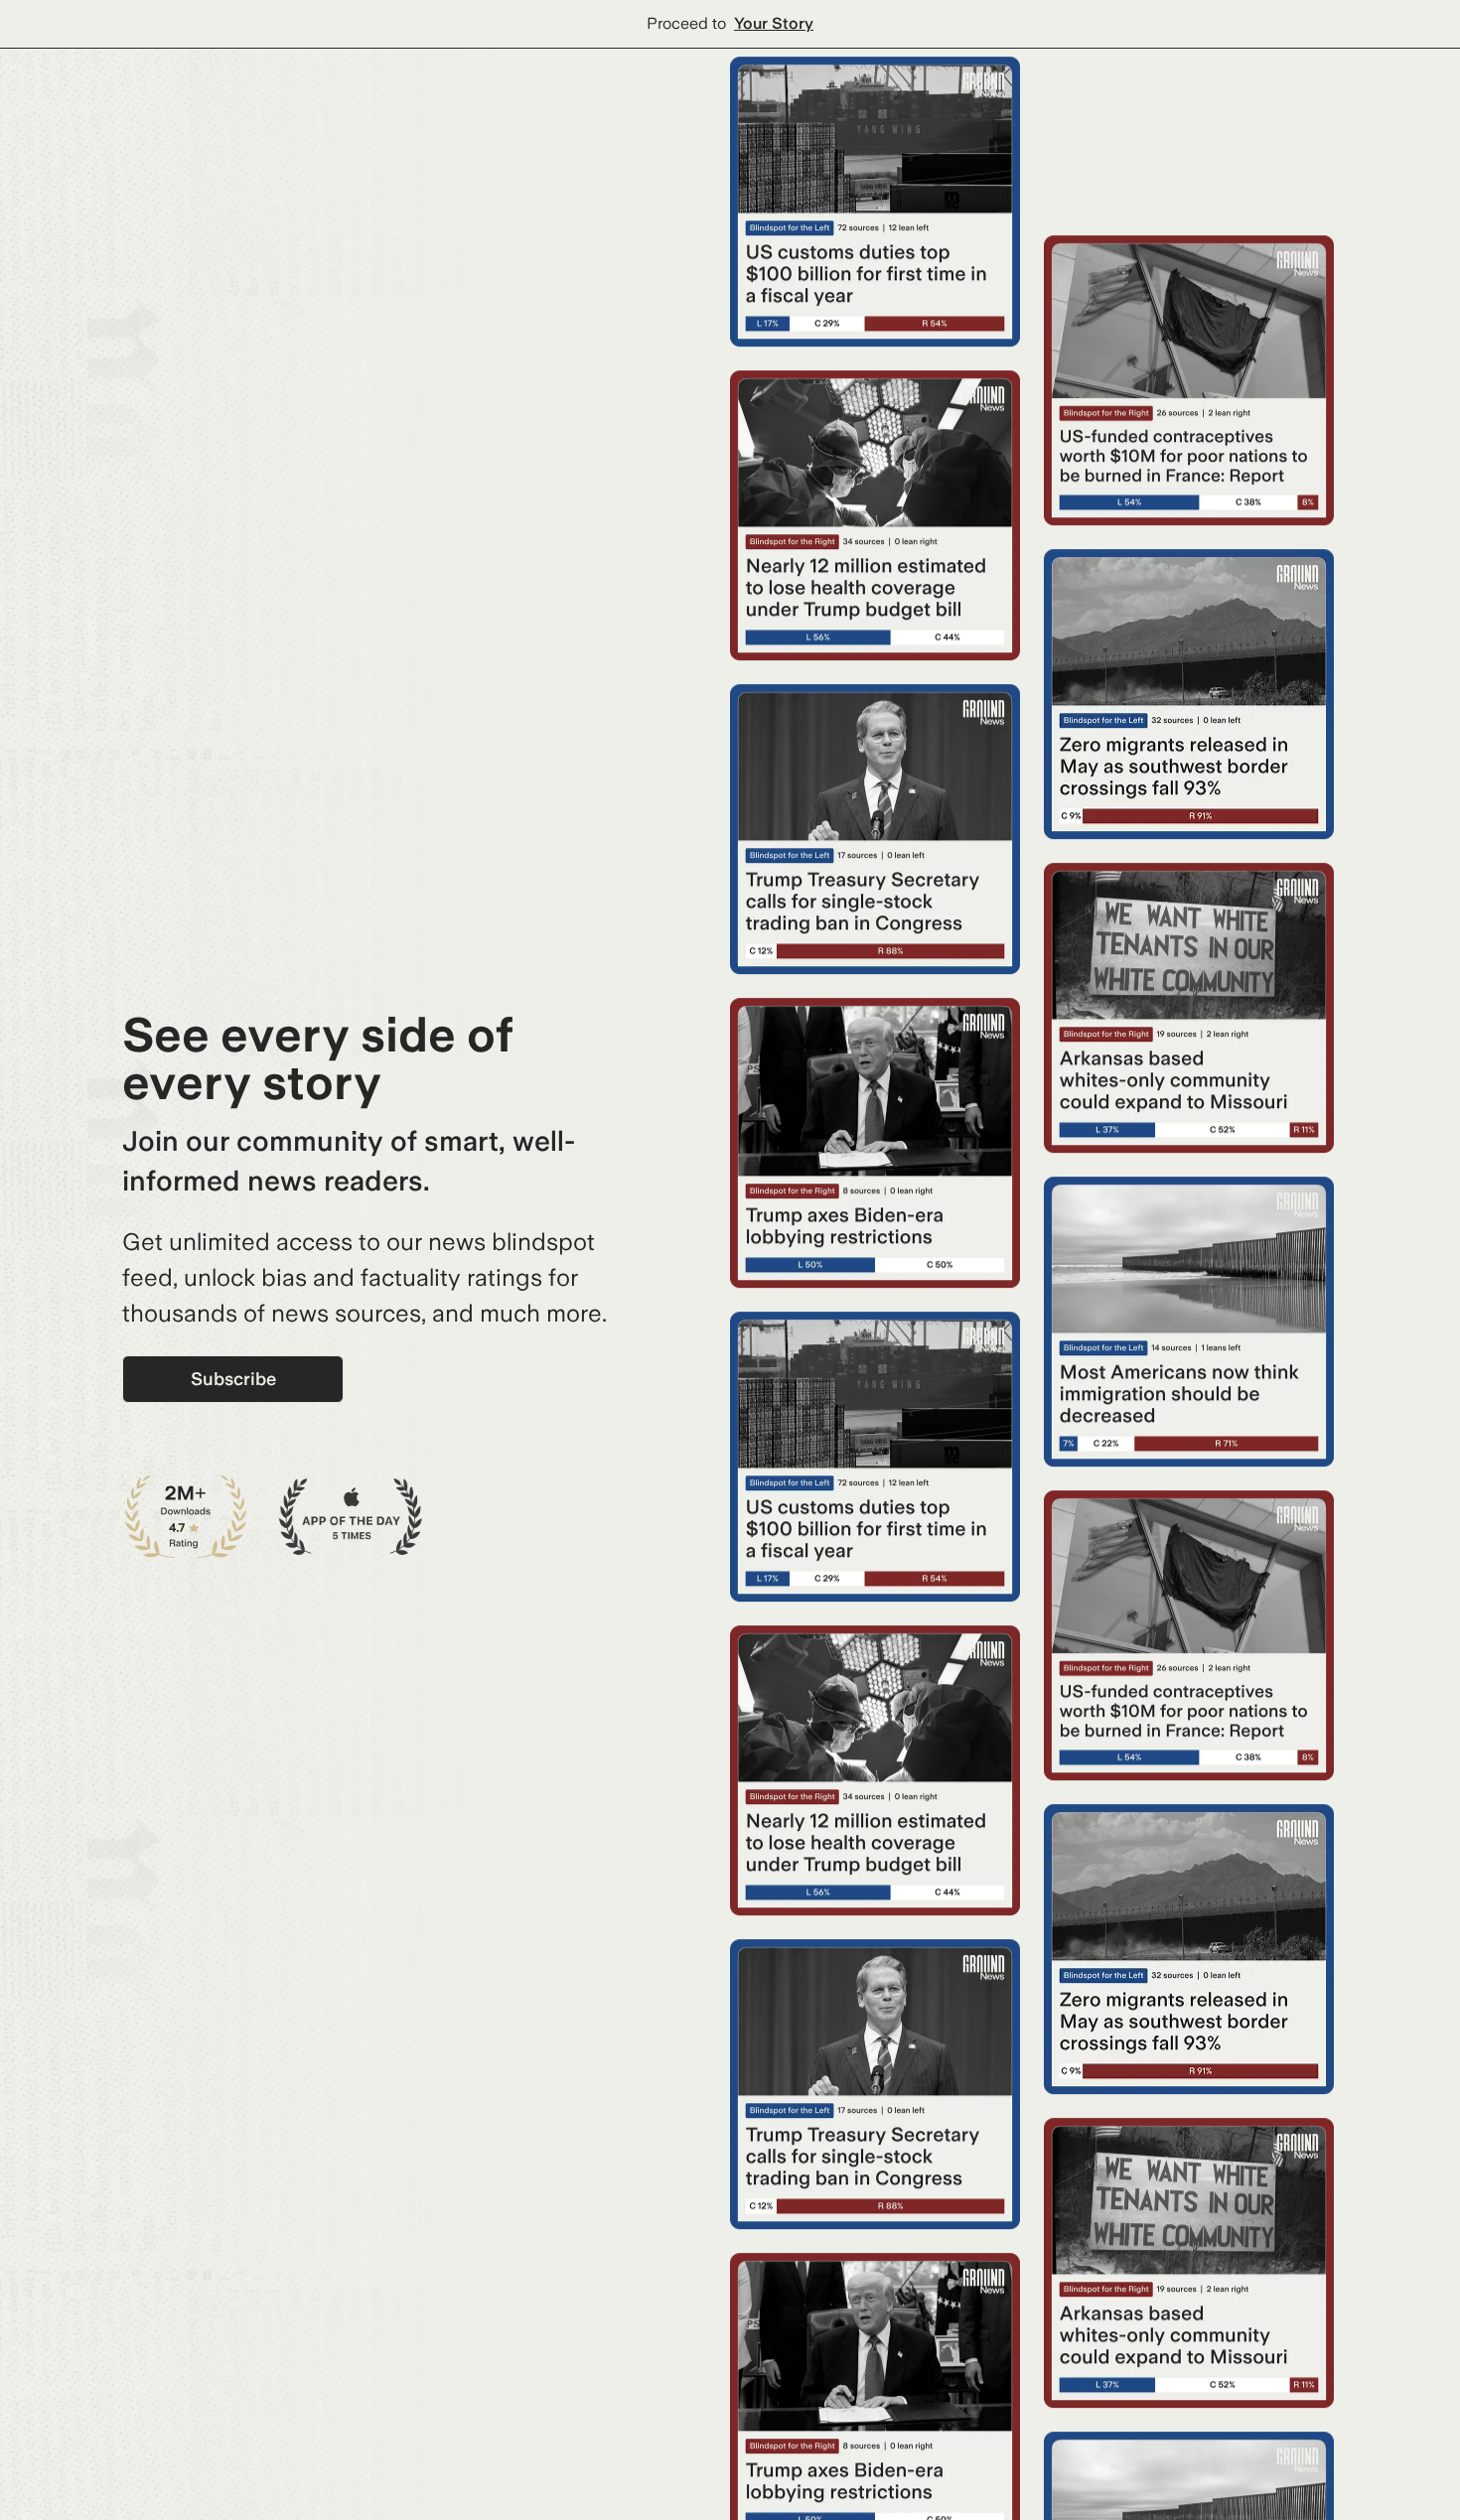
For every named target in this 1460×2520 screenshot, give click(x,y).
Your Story (774, 23)
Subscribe (233, 1379)
